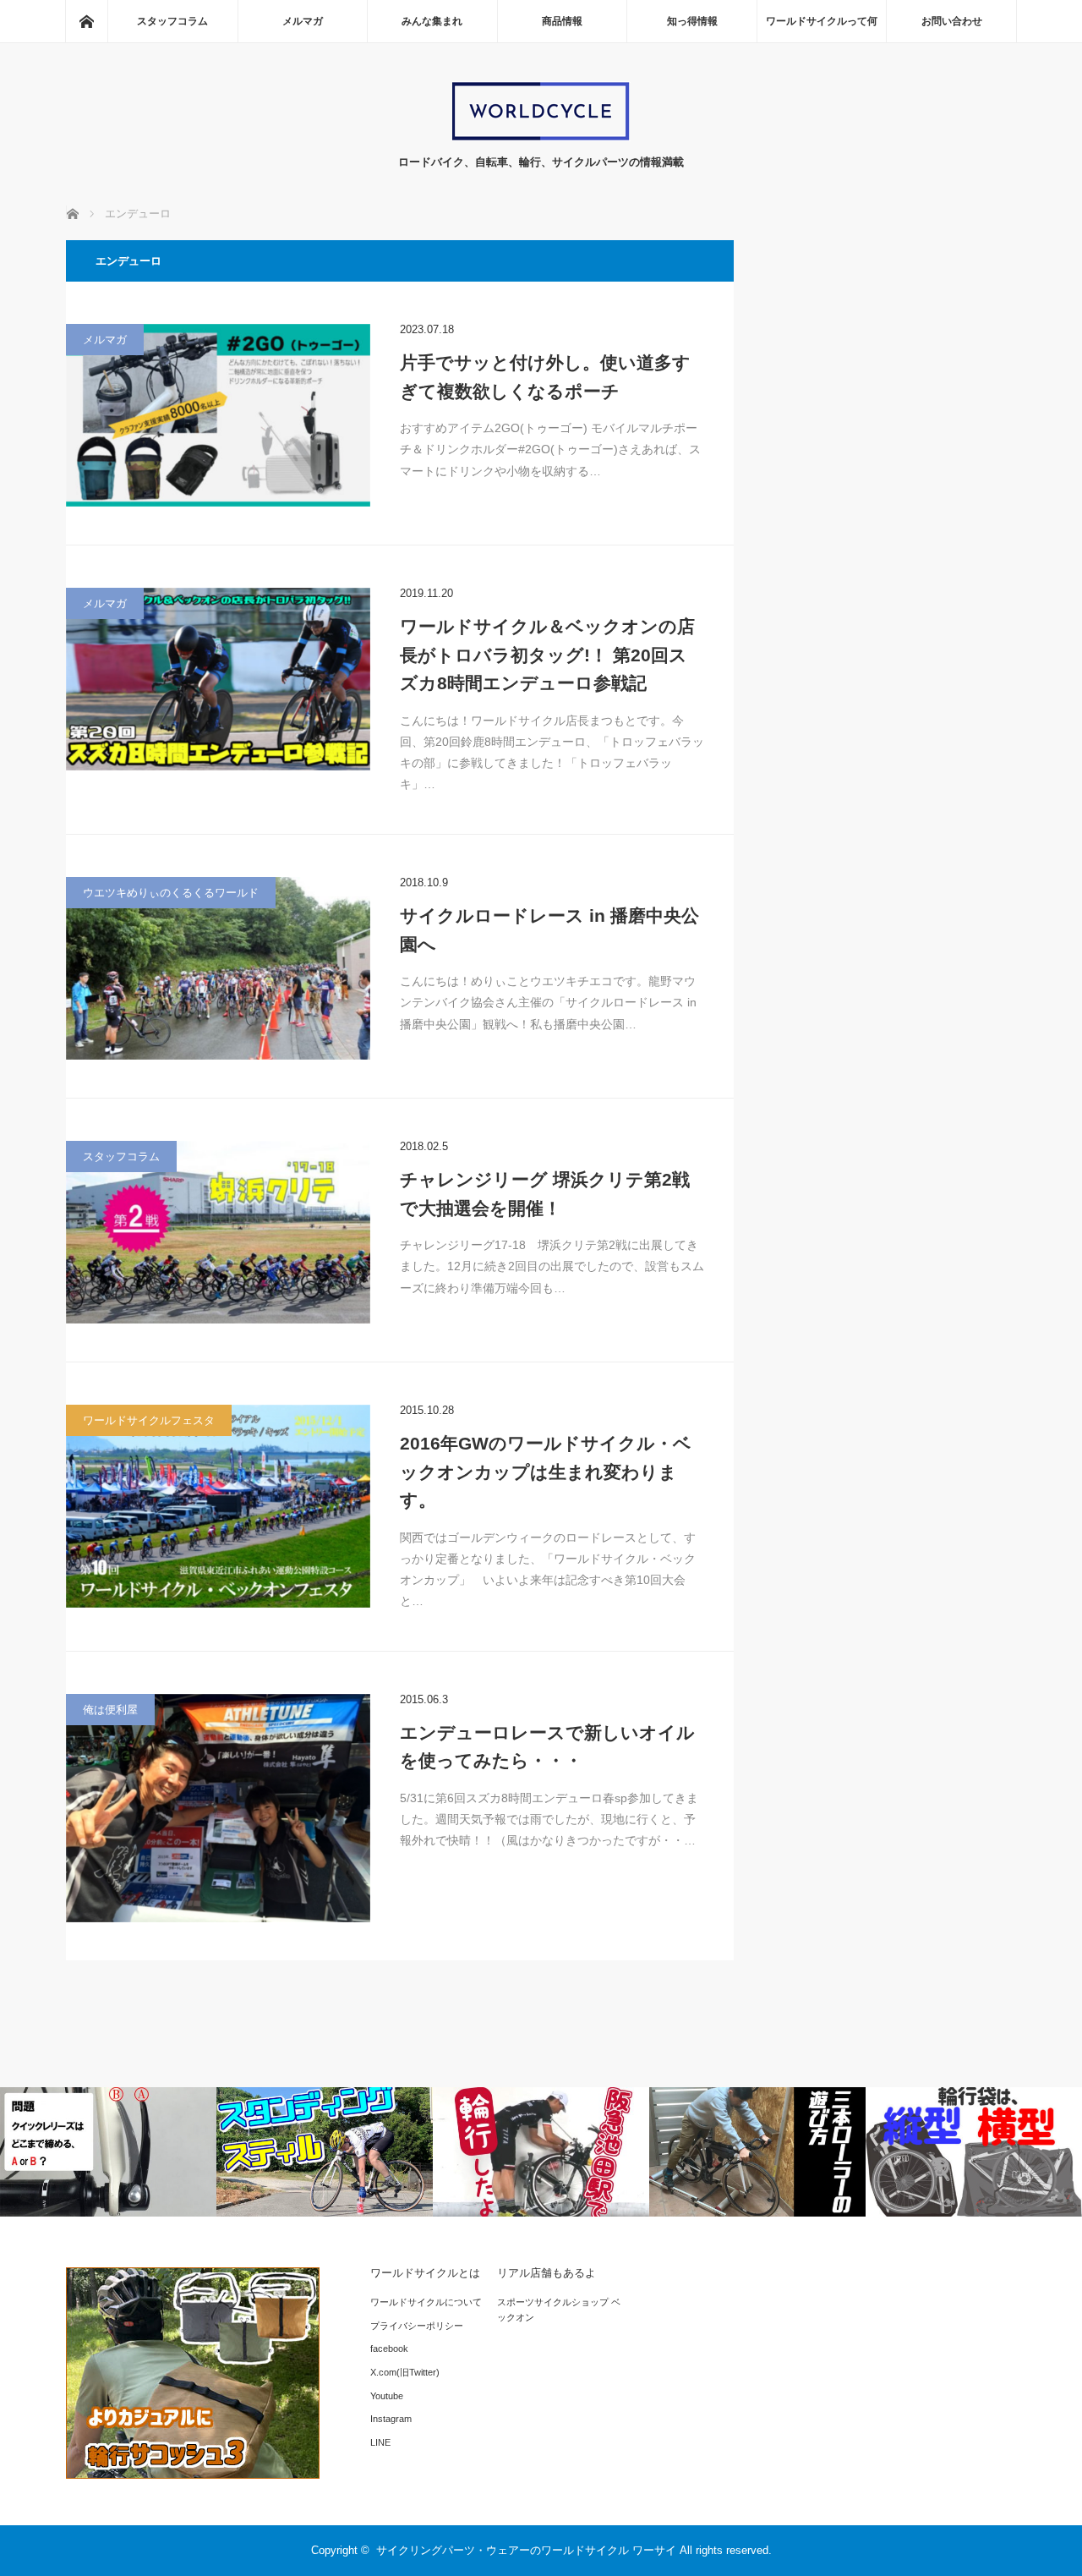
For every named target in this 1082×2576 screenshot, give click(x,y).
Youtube (387, 2396)
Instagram (391, 2419)
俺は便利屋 (110, 1710)
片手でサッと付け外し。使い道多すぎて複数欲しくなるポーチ (545, 377)
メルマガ (303, 21)
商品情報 (562, 21)
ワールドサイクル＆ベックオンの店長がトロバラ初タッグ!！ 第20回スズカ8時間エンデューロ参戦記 (547, 655)
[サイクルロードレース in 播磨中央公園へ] (218, 968)
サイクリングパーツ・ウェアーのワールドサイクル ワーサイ (526, 2550)
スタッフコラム (172, 21)
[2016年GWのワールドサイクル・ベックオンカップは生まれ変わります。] (218, 1506)
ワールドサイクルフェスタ (149, 1420)
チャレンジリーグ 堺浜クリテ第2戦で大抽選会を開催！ (545, 1194)
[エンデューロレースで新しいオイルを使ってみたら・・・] (218, 1808)
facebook (389, 2349)
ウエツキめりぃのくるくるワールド (171, 893)
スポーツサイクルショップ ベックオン (559, 2310)
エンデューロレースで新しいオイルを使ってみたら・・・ (547, 1747)
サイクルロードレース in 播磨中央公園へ (549, 930)
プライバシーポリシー (417, 2326)
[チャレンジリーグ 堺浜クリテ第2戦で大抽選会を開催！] (218, 1232)
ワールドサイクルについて (426, 2302)
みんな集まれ (432, 21)
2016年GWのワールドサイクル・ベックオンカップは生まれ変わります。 (546, 1472)
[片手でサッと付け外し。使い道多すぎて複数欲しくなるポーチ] (218, 415)
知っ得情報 (692, 21)
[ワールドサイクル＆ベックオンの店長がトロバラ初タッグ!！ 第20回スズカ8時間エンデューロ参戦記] (218, 679)
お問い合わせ (952, 21)
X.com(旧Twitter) (405, 2372)
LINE (380, 2442)
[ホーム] (86, 21)
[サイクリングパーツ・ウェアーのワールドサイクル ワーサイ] (541, 137)
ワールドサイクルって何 (822, 21)
